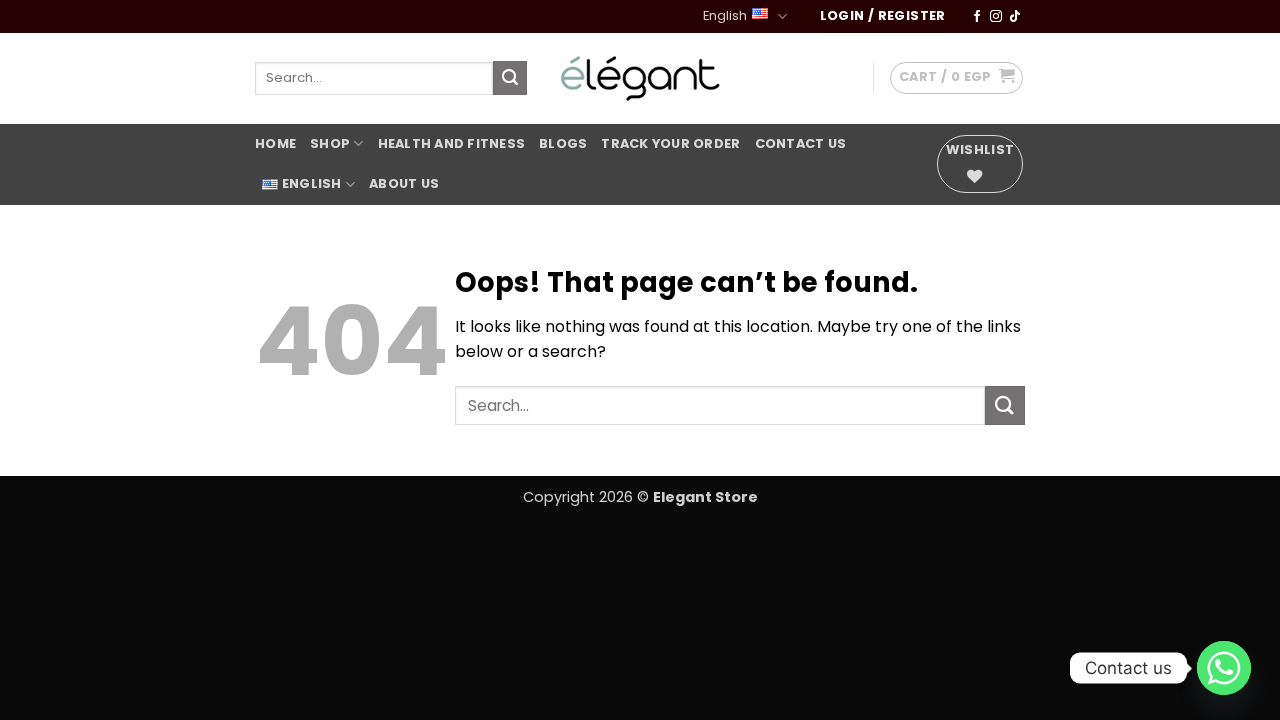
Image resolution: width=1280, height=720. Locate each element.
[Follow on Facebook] (977, 17)
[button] (883, 16)
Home (275, 143)
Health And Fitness (452, 143)
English (725, 15)
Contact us (801, 143)
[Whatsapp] (1224, 668)
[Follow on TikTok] (1015, 17)
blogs (563, 143)
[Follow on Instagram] (996, 17)
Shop (330, 143)
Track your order (670, 143)
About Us (404, 183)
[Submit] (510, 78)
